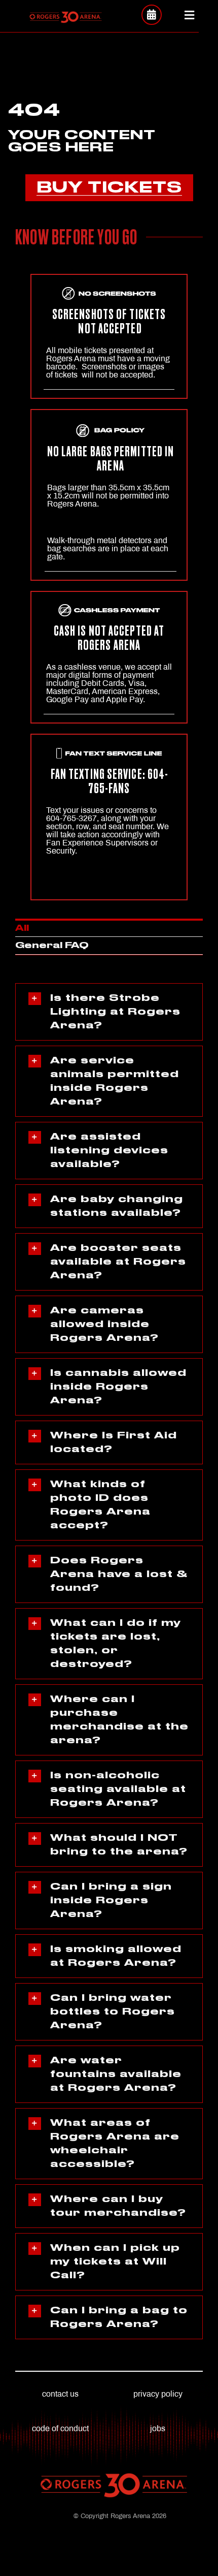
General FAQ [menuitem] (52, 946)
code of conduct (60, 2428)
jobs (158, 2428)
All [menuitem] (22, 928)
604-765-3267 (71, 818)
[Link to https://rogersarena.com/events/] (152, 15)
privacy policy (158, 2394)
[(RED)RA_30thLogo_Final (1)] (65, 14)
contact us (60, 2394)
